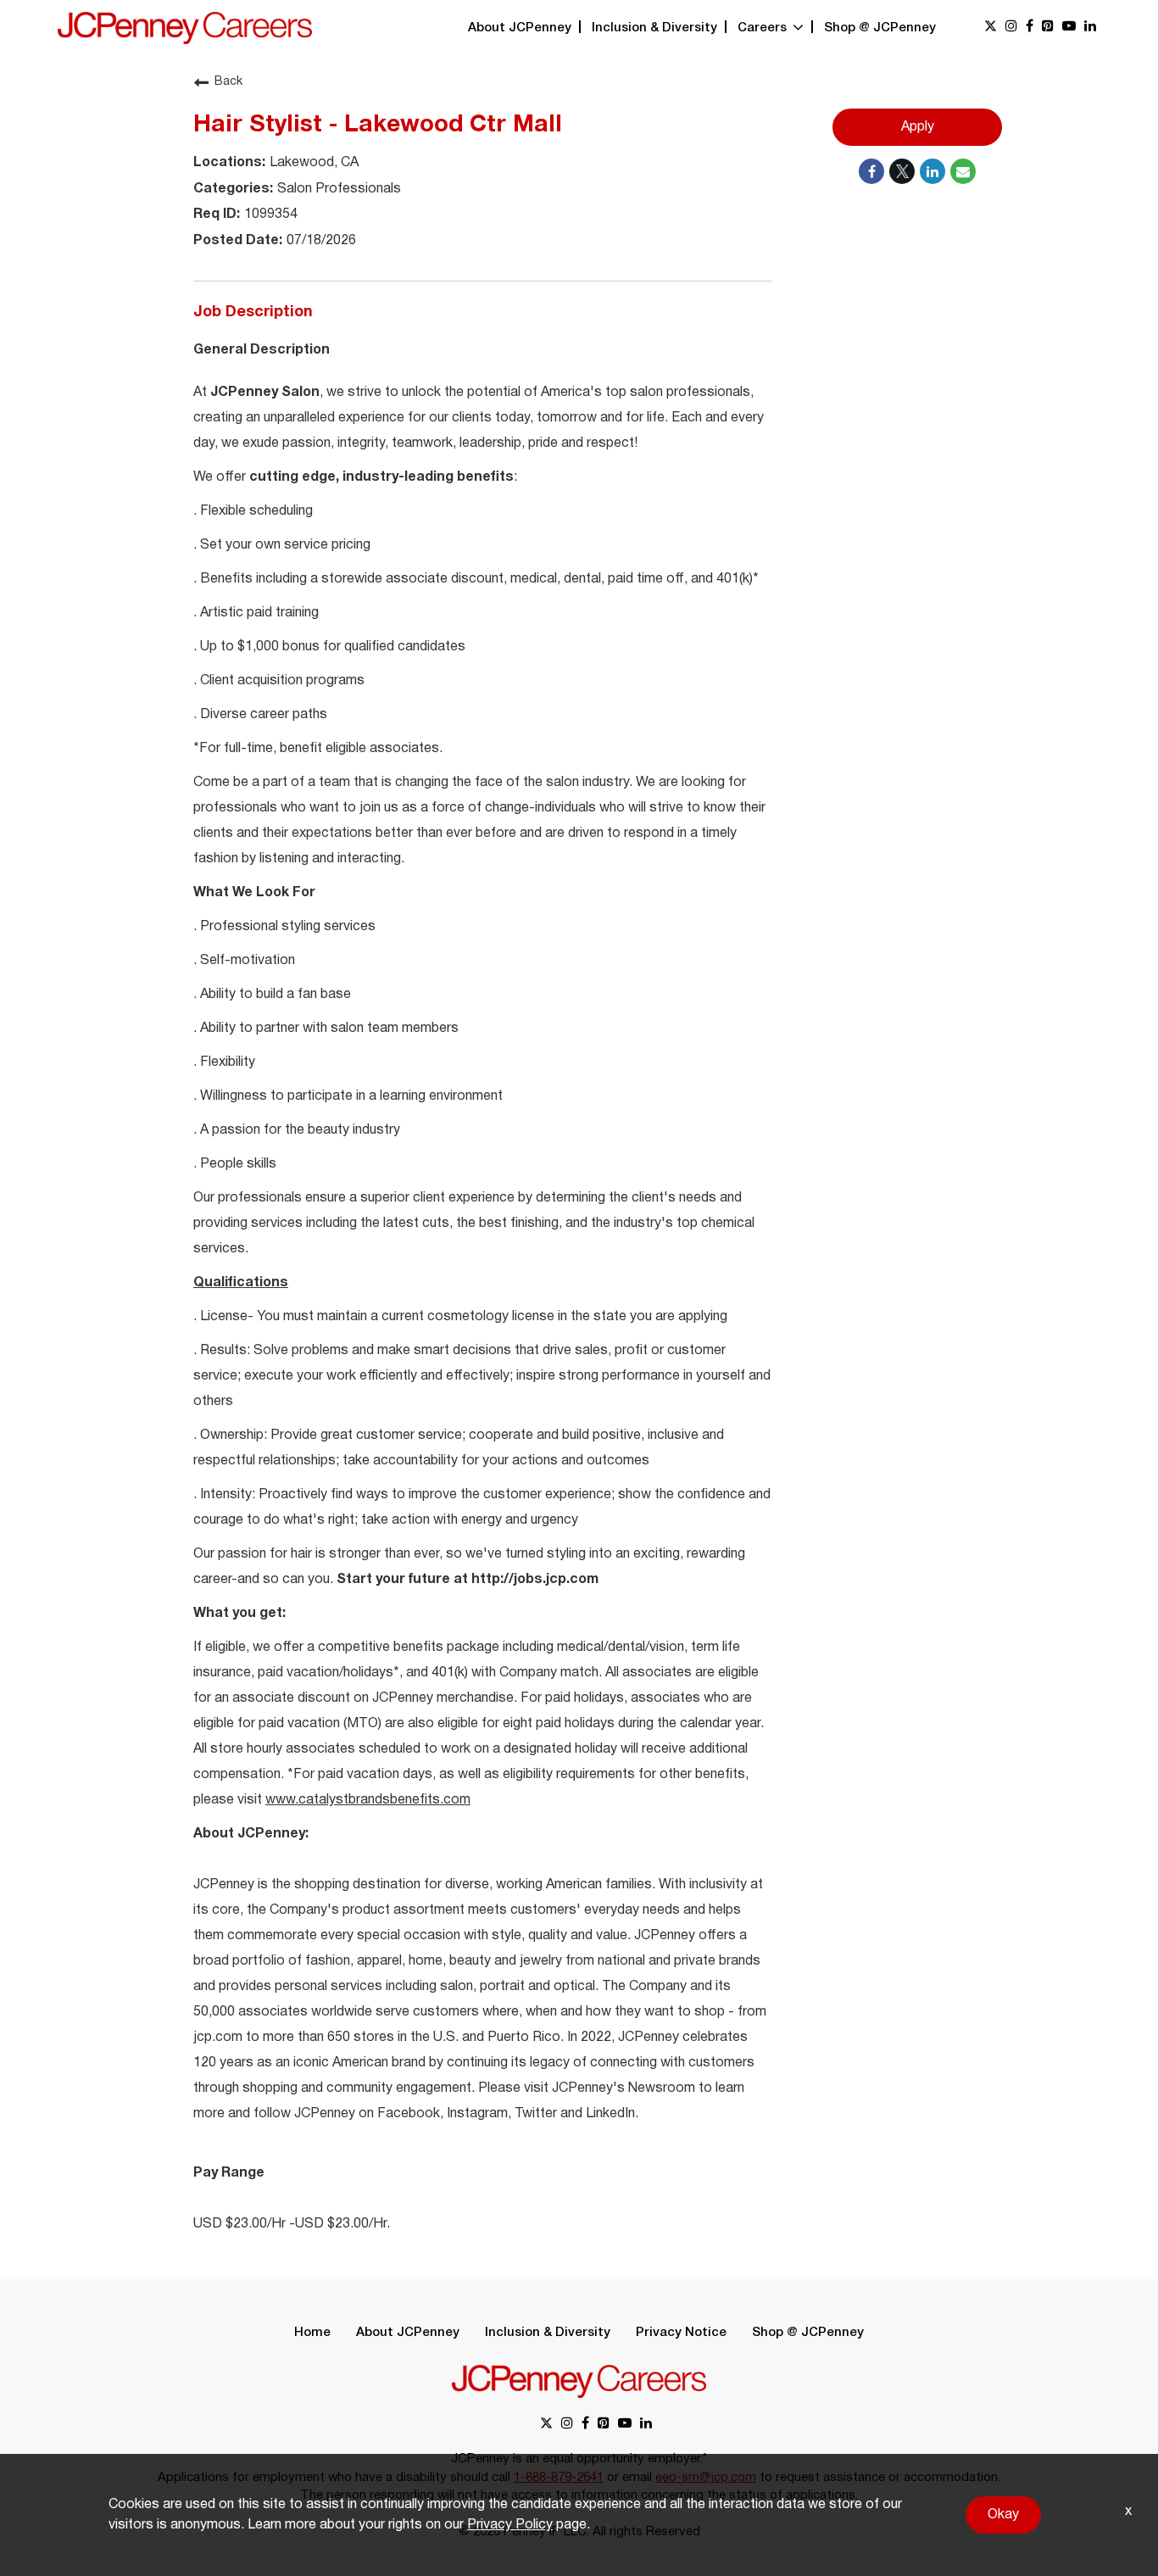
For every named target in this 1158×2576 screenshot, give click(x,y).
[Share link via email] (963, 171)
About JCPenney (520, 28)
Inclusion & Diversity (654, 28)
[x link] (991, 28)
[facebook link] (1030, 28)
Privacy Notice (681, 2333)
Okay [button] (1003, 2515)
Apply (918, 127)
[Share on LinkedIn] (933, 171)
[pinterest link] (1048, 28)
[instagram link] (1011, 28)
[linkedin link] (1090, 28)
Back (228, 82)
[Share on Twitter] (902, 171)
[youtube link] (1069, 28)
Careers (764, 28)
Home (312, 2333)
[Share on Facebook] (871, 171)
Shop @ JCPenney (880, 28)
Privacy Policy (510, 2525)
